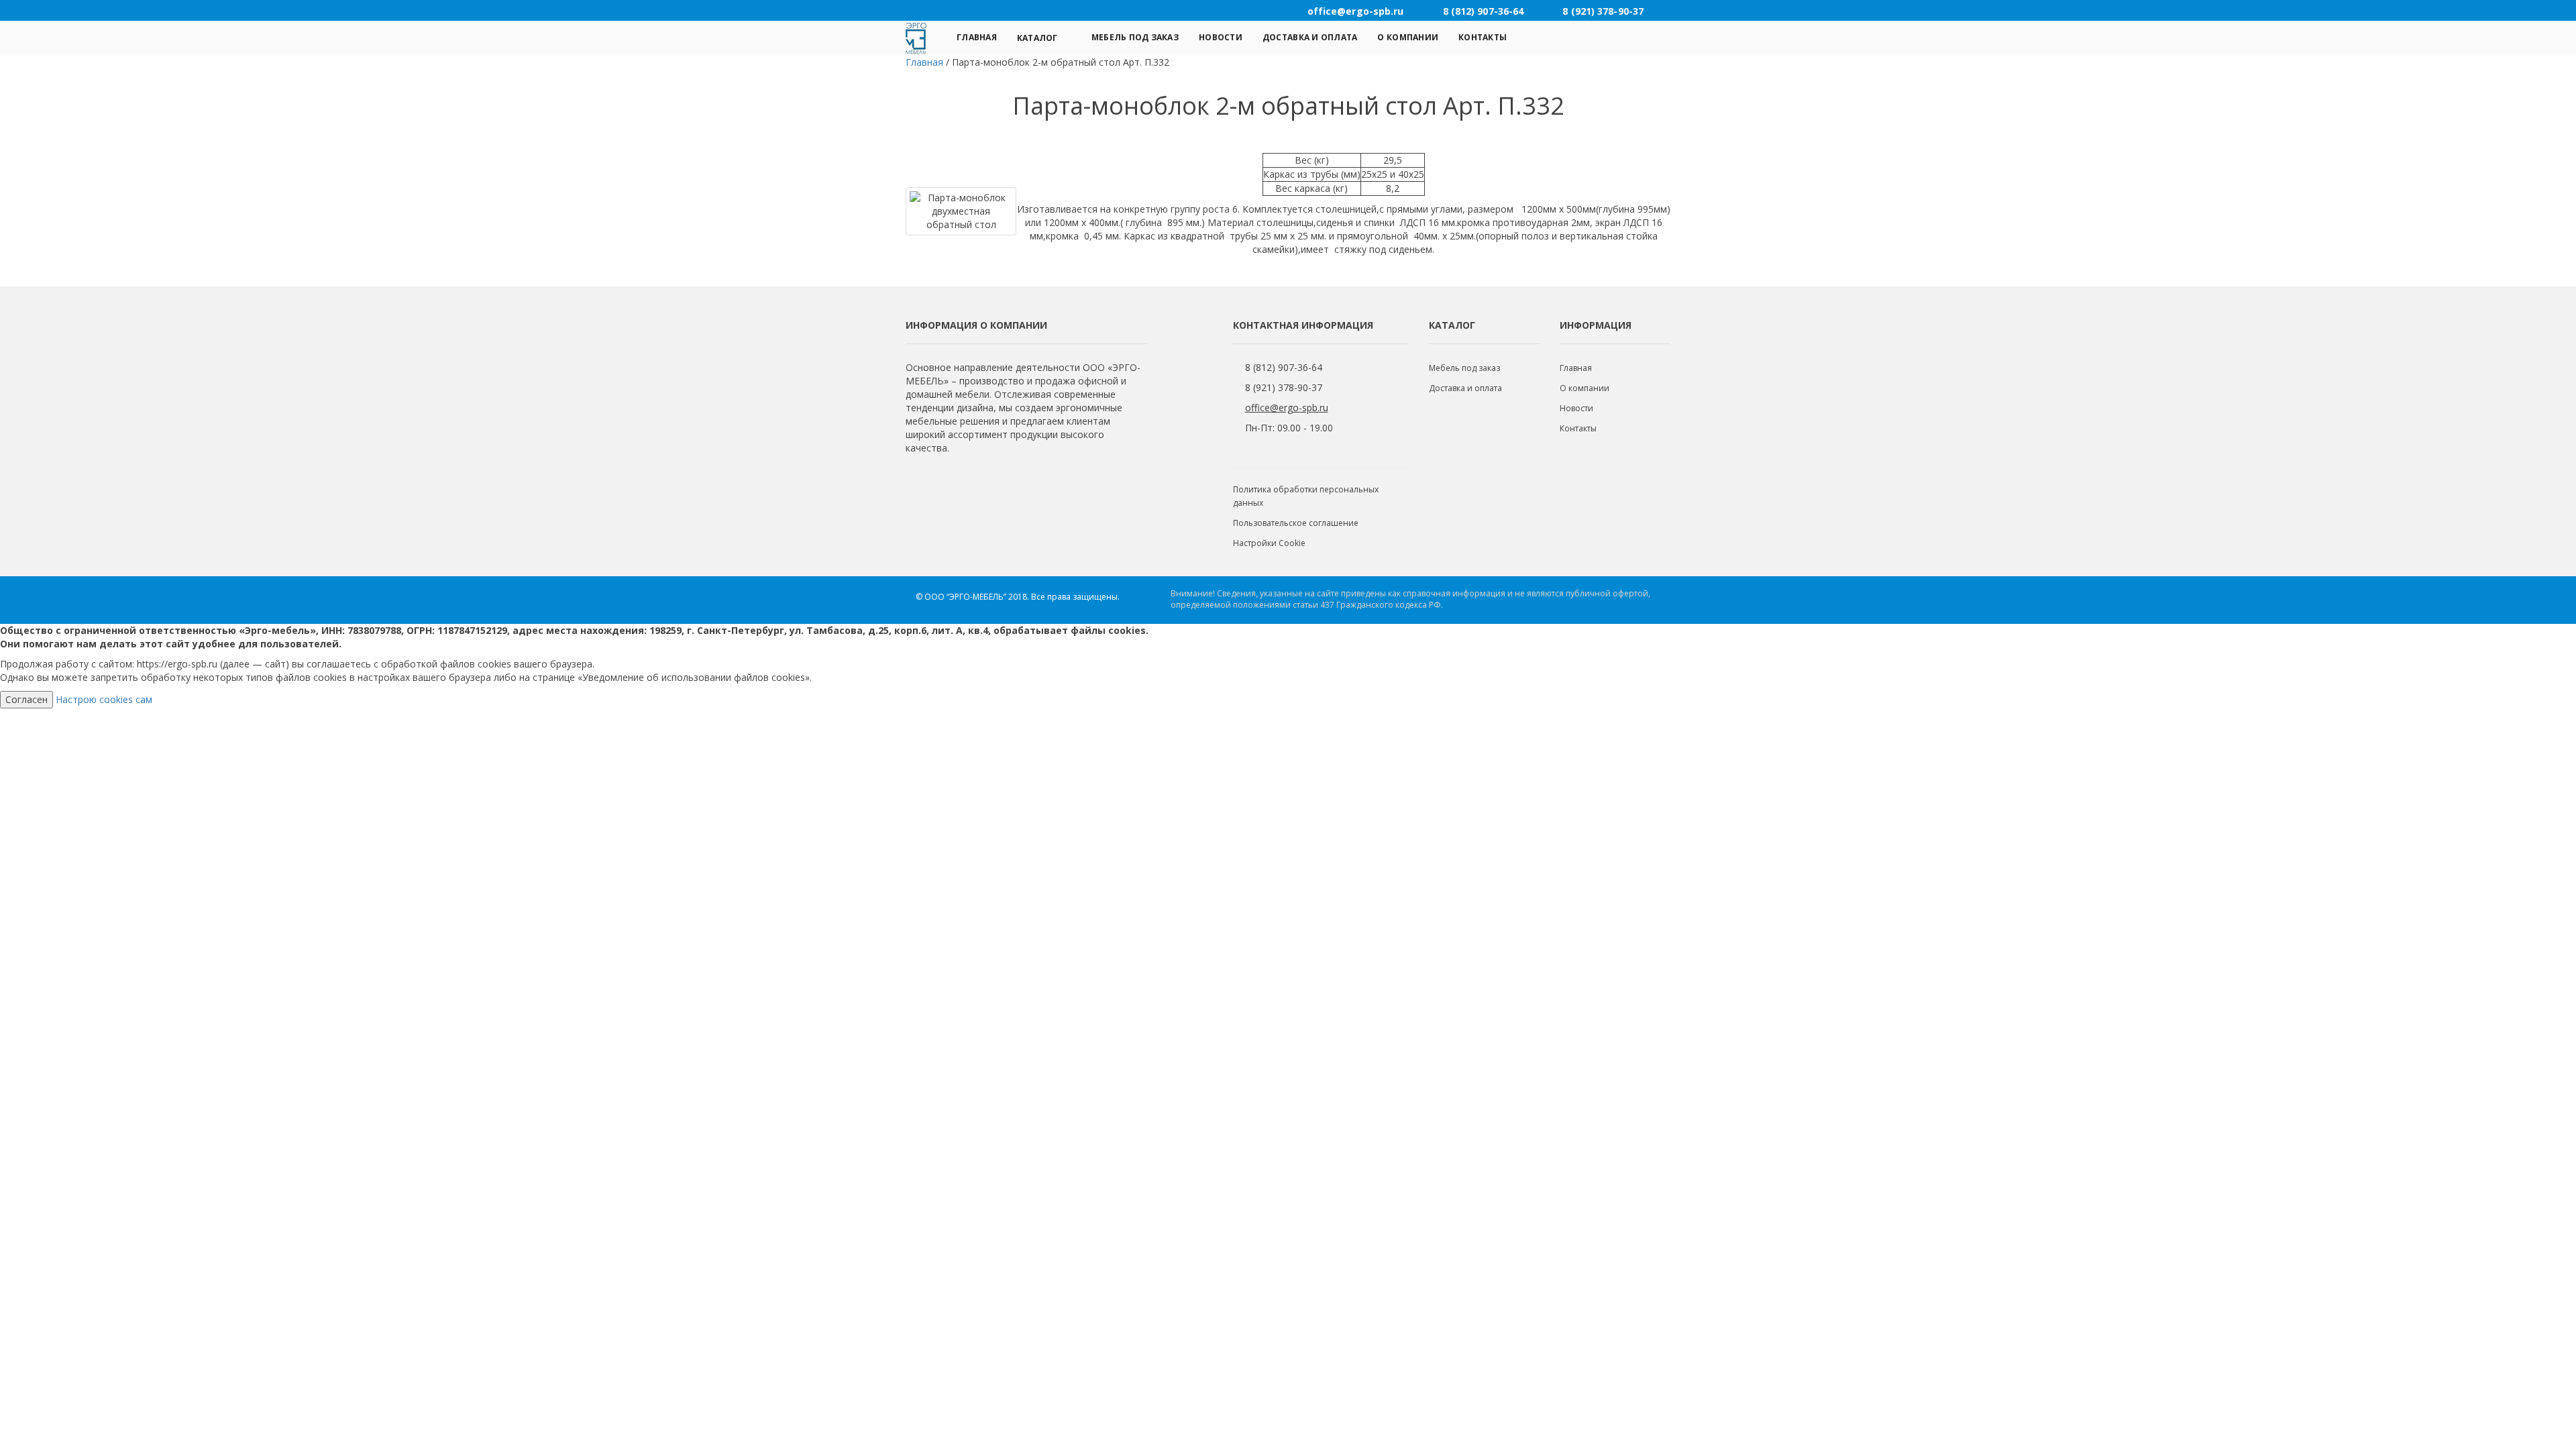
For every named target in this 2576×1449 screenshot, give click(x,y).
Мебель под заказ (1135, 37)
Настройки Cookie (1269, 543)
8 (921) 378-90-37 (1284, 387)
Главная (977, 37)
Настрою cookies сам (104, 699)
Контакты (1483, 37)
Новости (1221, 37)
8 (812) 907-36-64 (1284, 367)
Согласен (26, 699)
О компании (1408, 37)
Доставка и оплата (1310, 37)
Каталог (1037, 38)
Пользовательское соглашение (1296, 523)
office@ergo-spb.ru (1287, 408)
